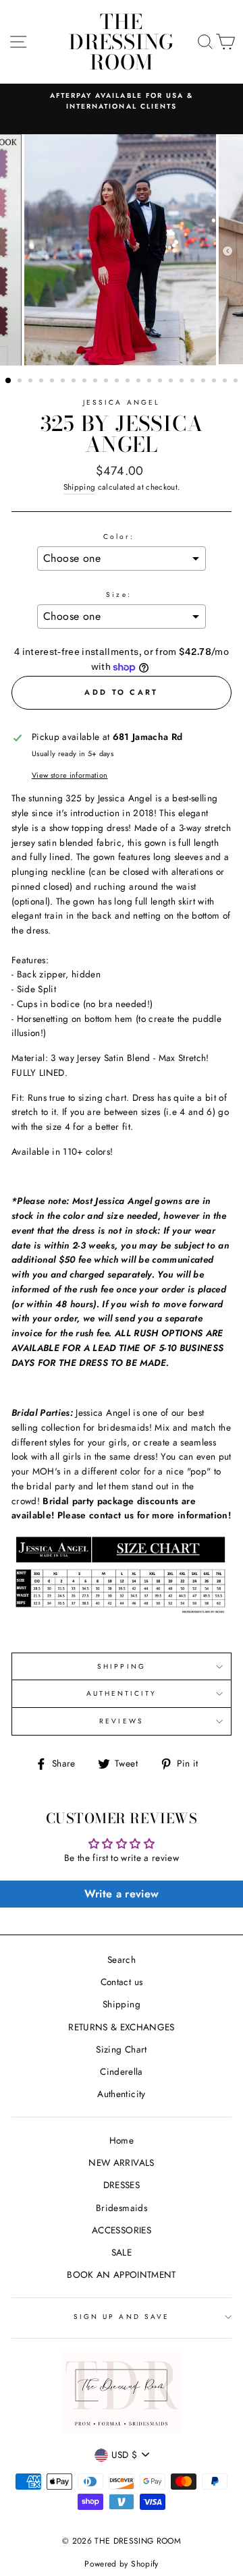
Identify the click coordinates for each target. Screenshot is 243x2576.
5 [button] (53, 382)
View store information (70, 775)
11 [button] (118, 382)
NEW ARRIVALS (121, 2163)
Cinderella (121, 2071)
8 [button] (86, 382)
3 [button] (32, 382)
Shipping (80, 487)
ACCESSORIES (122, 2230)
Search (122, 1959)
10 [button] (107, 382)
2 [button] (21, 382)
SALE (122, 2252)
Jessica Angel (122, 402)
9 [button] (97, 382)
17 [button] (183, 382)
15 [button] (161, 382)
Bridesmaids (122, 2208)
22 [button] (237, 382)
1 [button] (9, 381)
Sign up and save (122, 2317)
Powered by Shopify (121, 2564)
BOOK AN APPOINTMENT (121, 2274)
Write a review (122, 1894)
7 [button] (75, 382)
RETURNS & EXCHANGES (121, 2027)
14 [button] (151, 382)
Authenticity (121, 2094)
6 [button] (64, 382)
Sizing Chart (121, 2049)
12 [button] (129, 382)
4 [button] (43, 382)
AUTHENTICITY (122, 1693)
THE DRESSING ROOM (122, 42)
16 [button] (172, 382)
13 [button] (140, 382)
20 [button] (215, 382)
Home (122, 2140)
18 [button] (194, 382)
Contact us (122, 1982)
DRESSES (122, 2185)
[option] (122, 102)
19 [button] (205, 382)
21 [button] (226, 382)
